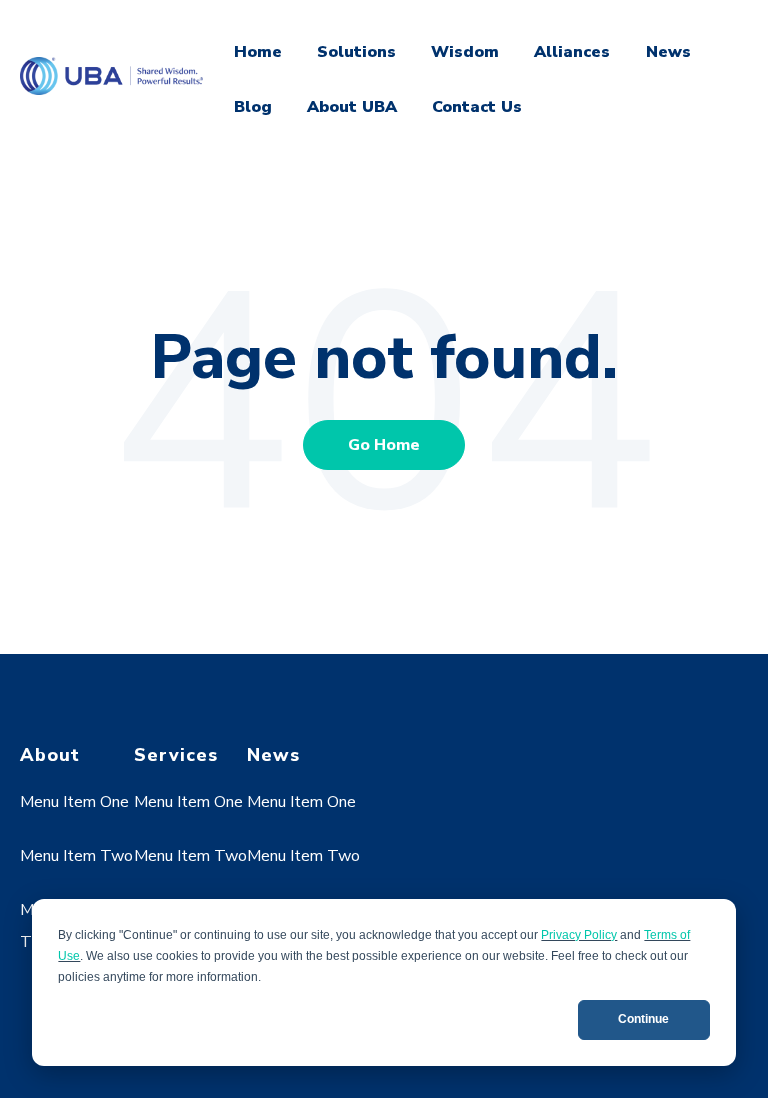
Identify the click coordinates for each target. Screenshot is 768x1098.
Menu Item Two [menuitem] (76, 856)
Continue (643, 1019)
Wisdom (465, 52)
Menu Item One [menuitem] (74, 802)
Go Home (384, 445)
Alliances (572, 52)
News (668, 52)
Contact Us (477, 107)
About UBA (352, 107)
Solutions (356, 52)
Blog (253, 107)
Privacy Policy (579, 935)
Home (258, 52)
